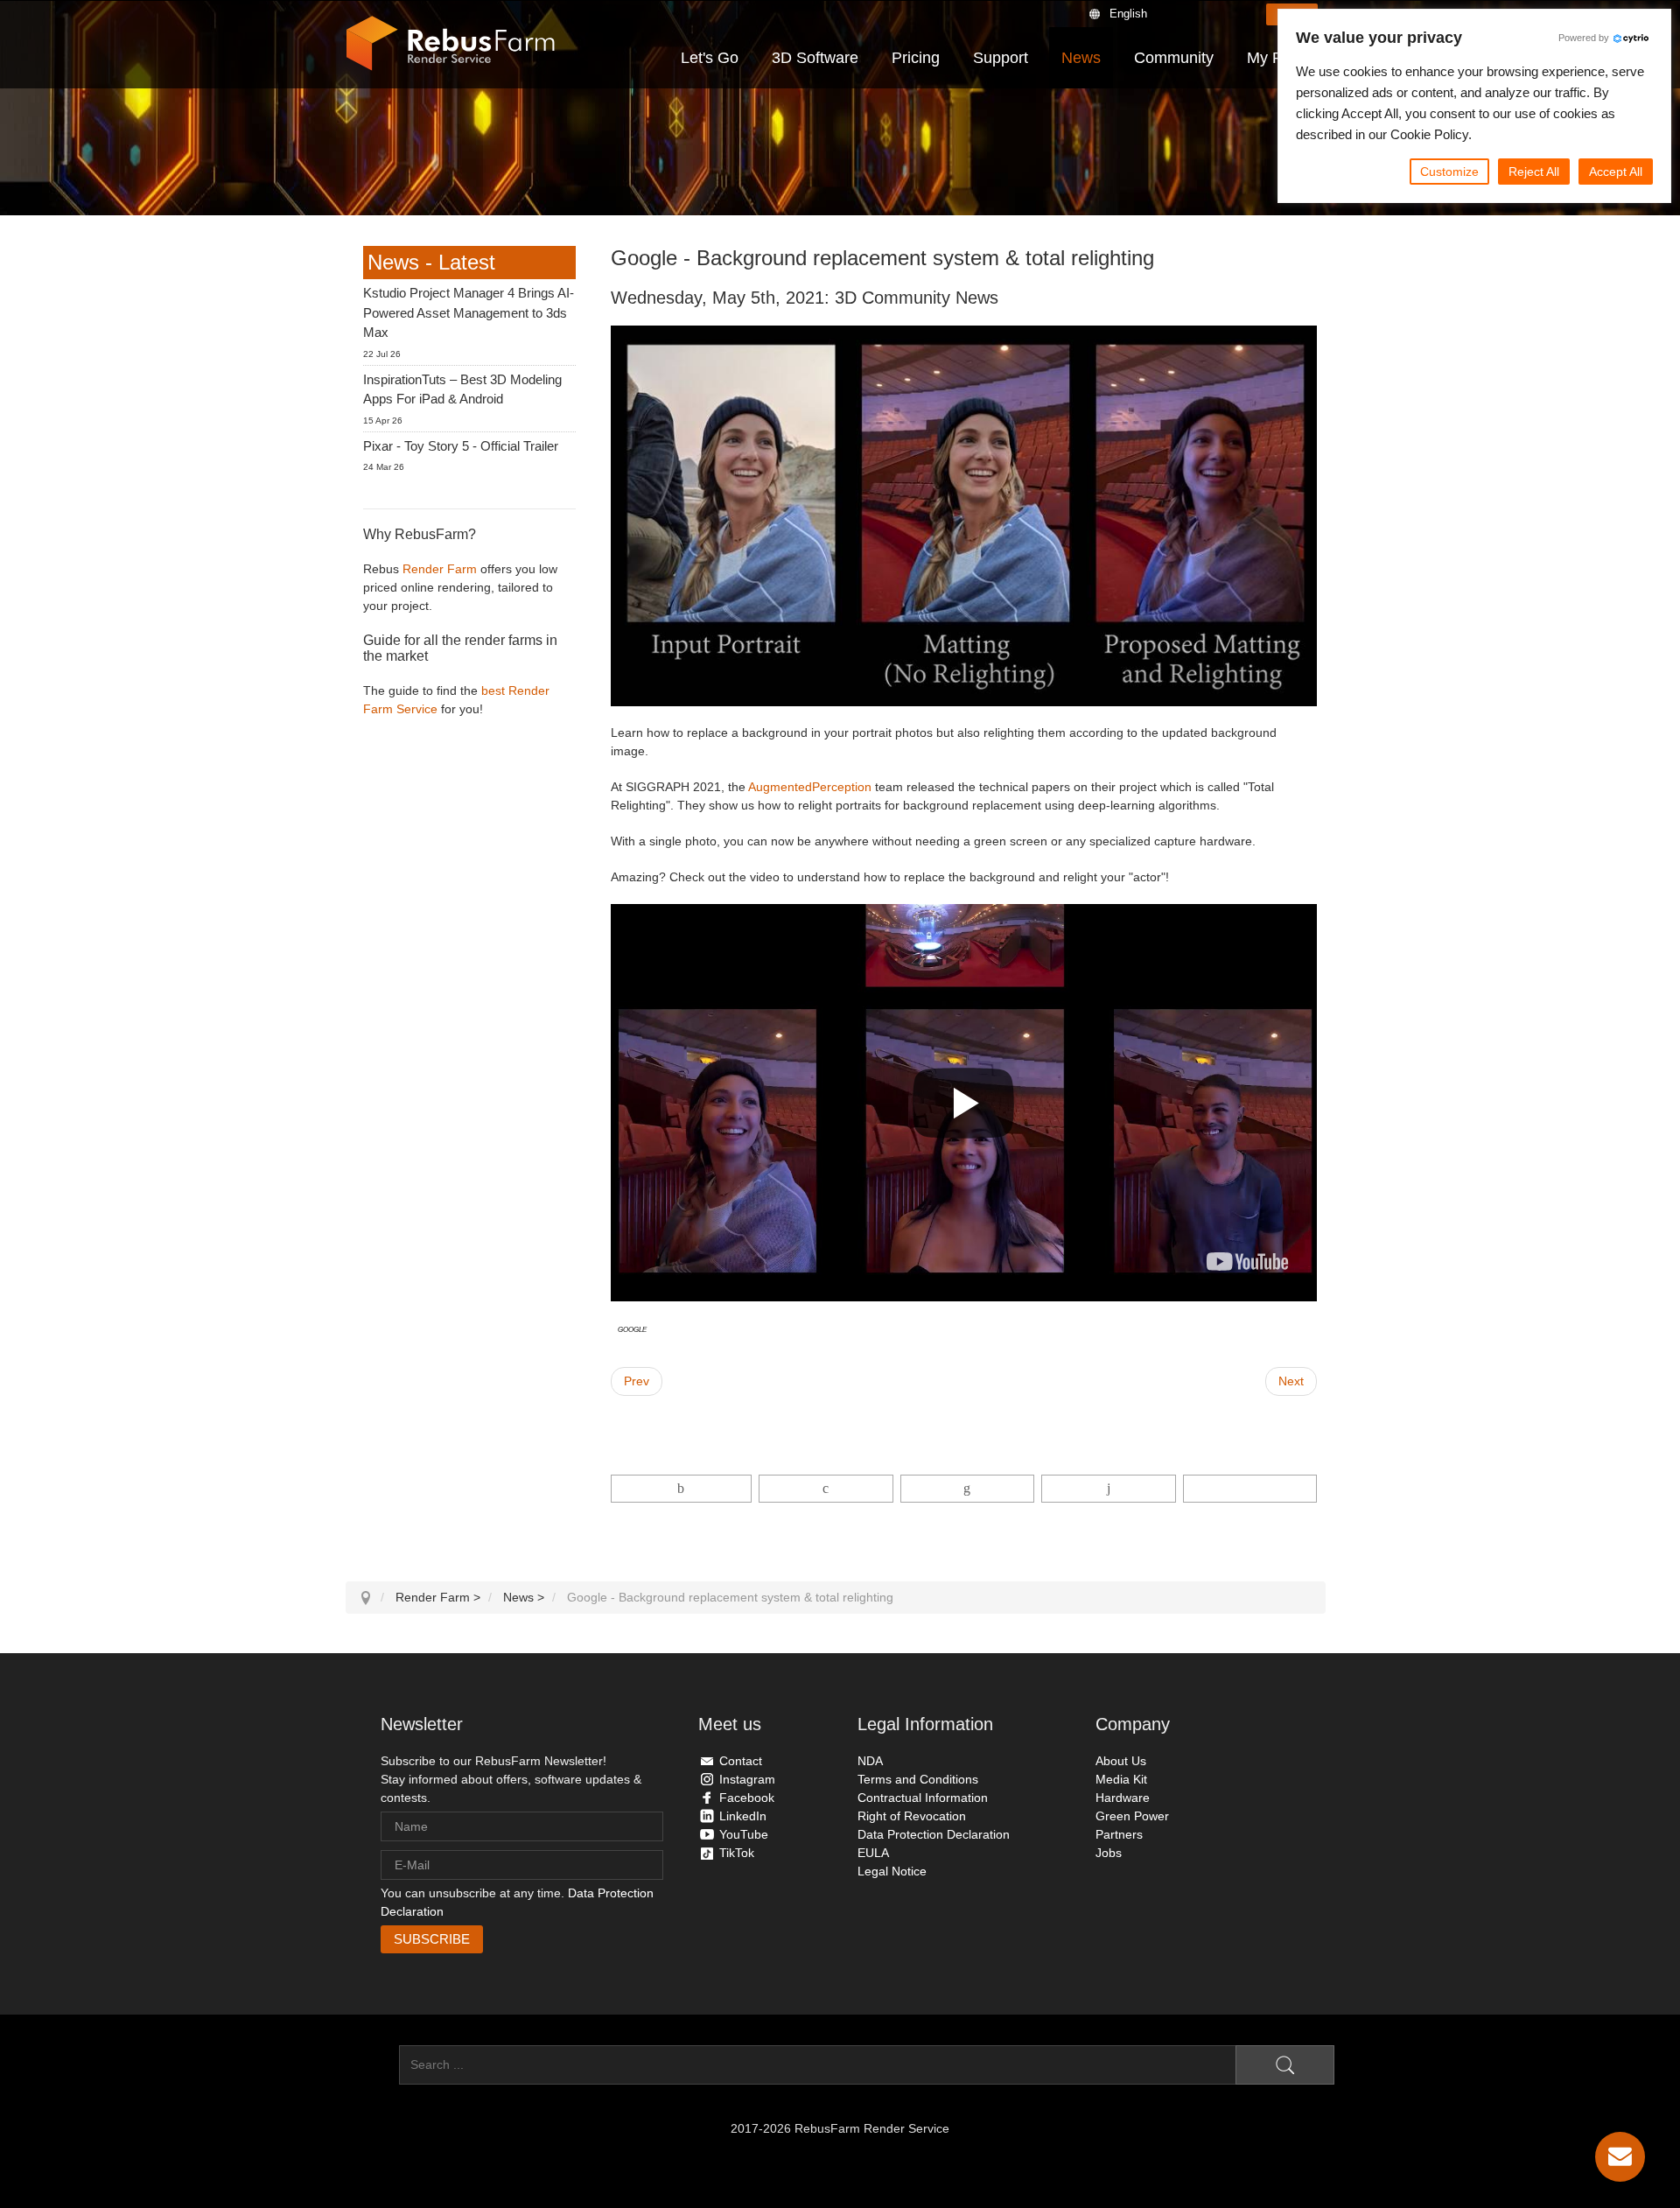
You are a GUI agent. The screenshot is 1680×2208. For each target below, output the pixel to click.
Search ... (372, 2064)
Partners (1119, 1834)
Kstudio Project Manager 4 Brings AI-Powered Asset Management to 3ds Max (469, 312)
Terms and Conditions (918, 1779)
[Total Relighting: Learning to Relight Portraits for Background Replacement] (1247, 1262)
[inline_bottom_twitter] (826, 1489)
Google (632, 1328)
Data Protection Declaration (934, 1834)
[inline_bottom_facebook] (682, 1489)
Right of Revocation (912, 1816)
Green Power (1132, 1816)
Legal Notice (892, 1871)
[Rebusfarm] (451, 44)
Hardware (1123, 1798)
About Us (1121, 1761)
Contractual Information (923, 1798)
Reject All (1534, 172)
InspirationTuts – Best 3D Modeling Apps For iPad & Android (462, 389)
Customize (1449, 172)
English (1128, 14)
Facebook (747, 1798)
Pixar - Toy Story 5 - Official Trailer (461, 446)
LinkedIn (743, 1816)
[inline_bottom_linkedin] (967, 1489)
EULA (873, 1853)
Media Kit (1121, 1779)
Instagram (747, 1779)
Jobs (1109, 1853)
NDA (870, 1761)
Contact (741, 1761)
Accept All (1616, 172)
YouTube (744, 1834)
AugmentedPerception (810, 787)
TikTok (737, 1853)
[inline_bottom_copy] (1250, 1489)
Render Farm (440, 569)
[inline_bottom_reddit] (1108, 1489)
